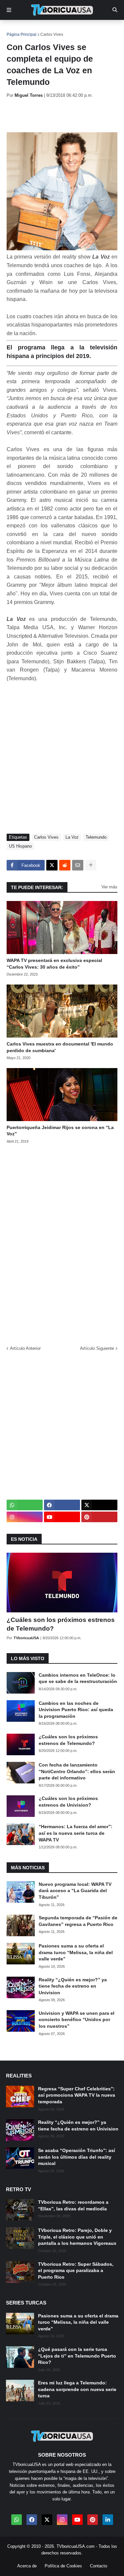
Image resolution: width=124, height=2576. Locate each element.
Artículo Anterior (25, 1348)
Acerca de (27, 2566)
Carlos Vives (52, 34)
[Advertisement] (65, 115)
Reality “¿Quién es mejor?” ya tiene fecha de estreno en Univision (73, 1986)
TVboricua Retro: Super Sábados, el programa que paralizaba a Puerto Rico (76, 2271)
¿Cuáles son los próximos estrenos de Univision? (68, 1802)
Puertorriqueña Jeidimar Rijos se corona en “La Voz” (60, 1131)
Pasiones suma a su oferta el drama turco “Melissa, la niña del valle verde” (76, 1952)
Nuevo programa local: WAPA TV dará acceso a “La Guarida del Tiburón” (75, 1891)
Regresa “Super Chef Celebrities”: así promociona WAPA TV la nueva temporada (77, 2095)
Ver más (109, 887)
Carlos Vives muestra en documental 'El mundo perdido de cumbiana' (60, 1047)
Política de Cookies (63, 2566)
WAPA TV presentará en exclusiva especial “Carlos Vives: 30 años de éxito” (54, 964)
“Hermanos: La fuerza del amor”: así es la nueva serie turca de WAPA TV (76, 1833)
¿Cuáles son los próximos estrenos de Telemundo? (61, 1624)
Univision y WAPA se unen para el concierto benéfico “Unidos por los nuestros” (77, 2020)
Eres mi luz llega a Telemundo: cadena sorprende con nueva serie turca (77, 2389)
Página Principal (21, 34)
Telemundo (96, 837)
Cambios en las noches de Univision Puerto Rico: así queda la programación (76, 1710)
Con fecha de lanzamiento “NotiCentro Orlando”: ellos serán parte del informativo (77, 1771)
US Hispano (20, 846)
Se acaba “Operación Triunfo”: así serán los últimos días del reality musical (77, 2157)
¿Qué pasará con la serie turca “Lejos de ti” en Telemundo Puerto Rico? (77, 2356)
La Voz (72, 837)
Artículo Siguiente (97, 1348)
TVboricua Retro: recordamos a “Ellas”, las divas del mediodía (73, 2205)
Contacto (99, 2566)
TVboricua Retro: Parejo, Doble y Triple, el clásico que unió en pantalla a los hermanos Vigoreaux (77, 2237)
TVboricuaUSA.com (76, 2546)
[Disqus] (62, 1242)
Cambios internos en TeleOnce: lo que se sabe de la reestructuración (78, 1678)
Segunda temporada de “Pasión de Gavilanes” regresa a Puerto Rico (78, 1921)
